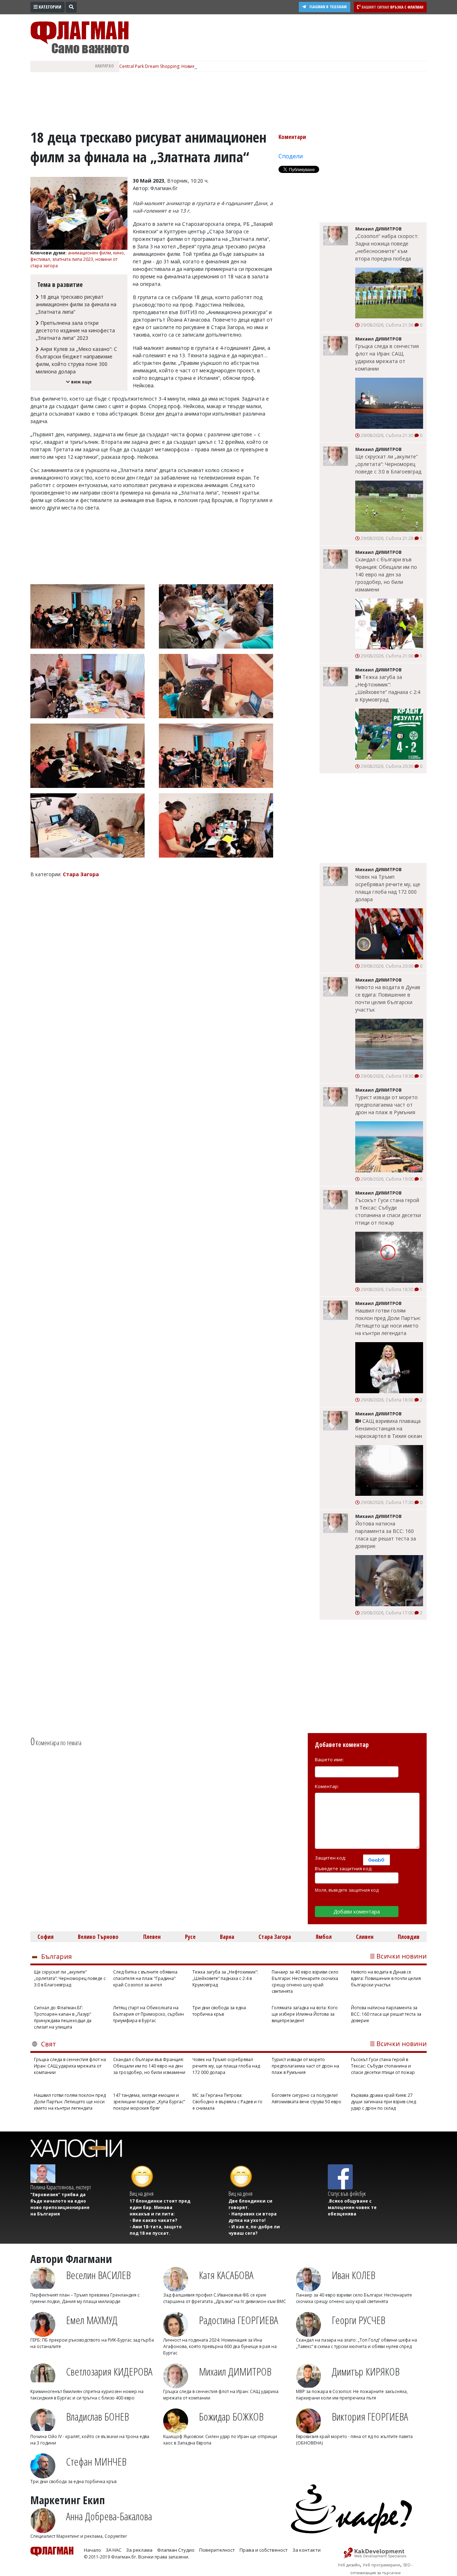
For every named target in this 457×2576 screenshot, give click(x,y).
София (46, 1937)
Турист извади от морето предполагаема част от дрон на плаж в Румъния (386, 1105)
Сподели (291, 156)
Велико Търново (98, 1937)
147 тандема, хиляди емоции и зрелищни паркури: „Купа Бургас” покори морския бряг (149, 2102)
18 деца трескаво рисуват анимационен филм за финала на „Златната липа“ (76, 304)
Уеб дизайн (349, 2565)
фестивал (40, 259)
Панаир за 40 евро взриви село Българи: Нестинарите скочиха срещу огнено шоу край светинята (305, 1982)
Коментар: (327, 1786)
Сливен (365, 1937)
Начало (92, 2550)
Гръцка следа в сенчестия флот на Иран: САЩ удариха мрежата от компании (387, 357)
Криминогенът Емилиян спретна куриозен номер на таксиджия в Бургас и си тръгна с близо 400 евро (87, 2395)
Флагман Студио (176, 2550)
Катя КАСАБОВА (226, 2275)
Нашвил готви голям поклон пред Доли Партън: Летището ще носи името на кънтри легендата (388, 1322)
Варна (227, 1937)
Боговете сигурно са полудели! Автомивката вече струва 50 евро (307, 2098)
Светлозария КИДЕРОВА (109, 2371)
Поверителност (217, 2550)
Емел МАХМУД (92, 2320)
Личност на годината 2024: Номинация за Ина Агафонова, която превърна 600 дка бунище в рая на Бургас (220, 2346)
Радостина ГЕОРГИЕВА (238, 2320)
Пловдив (409, 1937)
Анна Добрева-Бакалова (109, 2516)
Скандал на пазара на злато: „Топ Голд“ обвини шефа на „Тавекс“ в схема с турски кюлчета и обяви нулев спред (356, 2343)
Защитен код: (330, 1858)
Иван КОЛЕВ (353, 2275)
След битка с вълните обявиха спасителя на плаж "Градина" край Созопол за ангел (145, 1978)
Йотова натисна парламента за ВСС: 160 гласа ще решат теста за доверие (386, 1535)
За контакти (307, 2550)
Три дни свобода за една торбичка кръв (219, 2011)
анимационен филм (89, 253)
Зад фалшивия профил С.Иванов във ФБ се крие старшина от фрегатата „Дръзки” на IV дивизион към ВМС (225, 2298)
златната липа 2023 (73, 259)
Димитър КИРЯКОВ (366, 2371)
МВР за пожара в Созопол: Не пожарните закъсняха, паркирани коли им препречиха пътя (352, 2395)
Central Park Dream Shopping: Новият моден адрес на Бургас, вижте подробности (205, 66)
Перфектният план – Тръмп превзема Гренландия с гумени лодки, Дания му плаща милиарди (85, 2298)
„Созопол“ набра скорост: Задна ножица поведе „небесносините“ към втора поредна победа (387, 247)
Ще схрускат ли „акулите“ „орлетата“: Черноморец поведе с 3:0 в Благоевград (388, 464)
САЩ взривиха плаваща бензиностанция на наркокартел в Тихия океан (389, 1428)
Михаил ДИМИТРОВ (235, 2371)
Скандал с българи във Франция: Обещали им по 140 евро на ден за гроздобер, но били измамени (386, 574)
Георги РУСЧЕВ (358, 2320)
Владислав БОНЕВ (97, 2416)
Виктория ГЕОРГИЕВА (370, 2416)
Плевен (152, 1937)
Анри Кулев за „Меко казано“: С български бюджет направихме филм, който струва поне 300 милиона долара (76, 360)
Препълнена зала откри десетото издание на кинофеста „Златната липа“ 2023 (75, 330)
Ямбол (324, 1937)
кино (119, 253)
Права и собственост (264, 2550)
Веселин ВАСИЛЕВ (98, 2275)
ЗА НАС (114, 2550)
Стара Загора (275, 1937)
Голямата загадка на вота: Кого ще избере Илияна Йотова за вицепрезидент (305, 2014)
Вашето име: (329, 1759)
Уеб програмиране (381, 2565)
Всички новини (401, 1956)
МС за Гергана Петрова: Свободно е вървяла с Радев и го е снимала (227, 2102)
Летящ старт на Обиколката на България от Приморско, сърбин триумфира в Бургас (149, 2014)
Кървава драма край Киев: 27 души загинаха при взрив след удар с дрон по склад (383, 2102)
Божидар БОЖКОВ (231, 2416)
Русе (190, 1937)
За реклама (139, 2550)
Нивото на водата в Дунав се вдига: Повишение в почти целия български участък (388, 998)
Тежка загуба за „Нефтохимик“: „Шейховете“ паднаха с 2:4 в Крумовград (388, 688)
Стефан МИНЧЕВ (96, 2461)
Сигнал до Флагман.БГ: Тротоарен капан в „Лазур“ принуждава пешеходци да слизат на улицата (63, 2017)
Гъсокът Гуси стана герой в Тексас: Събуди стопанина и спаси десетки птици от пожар (388, 1211)
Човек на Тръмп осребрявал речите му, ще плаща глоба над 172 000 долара (388, 888)
